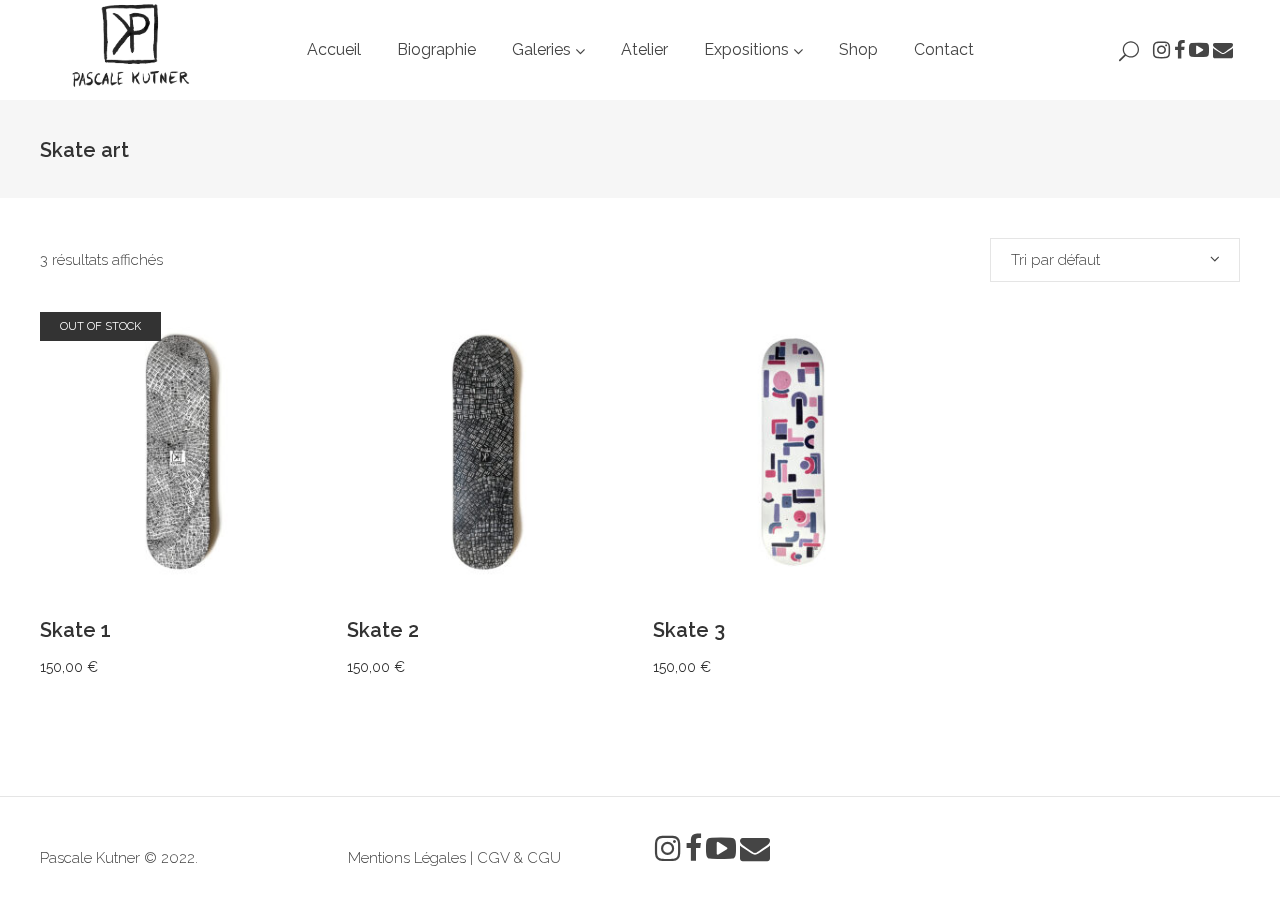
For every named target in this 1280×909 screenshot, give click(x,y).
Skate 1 (75, 630)
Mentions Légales (407, 858)
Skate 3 (689, 630)
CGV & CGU (519, 858)
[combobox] (1115, 260)
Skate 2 (383, 630)
